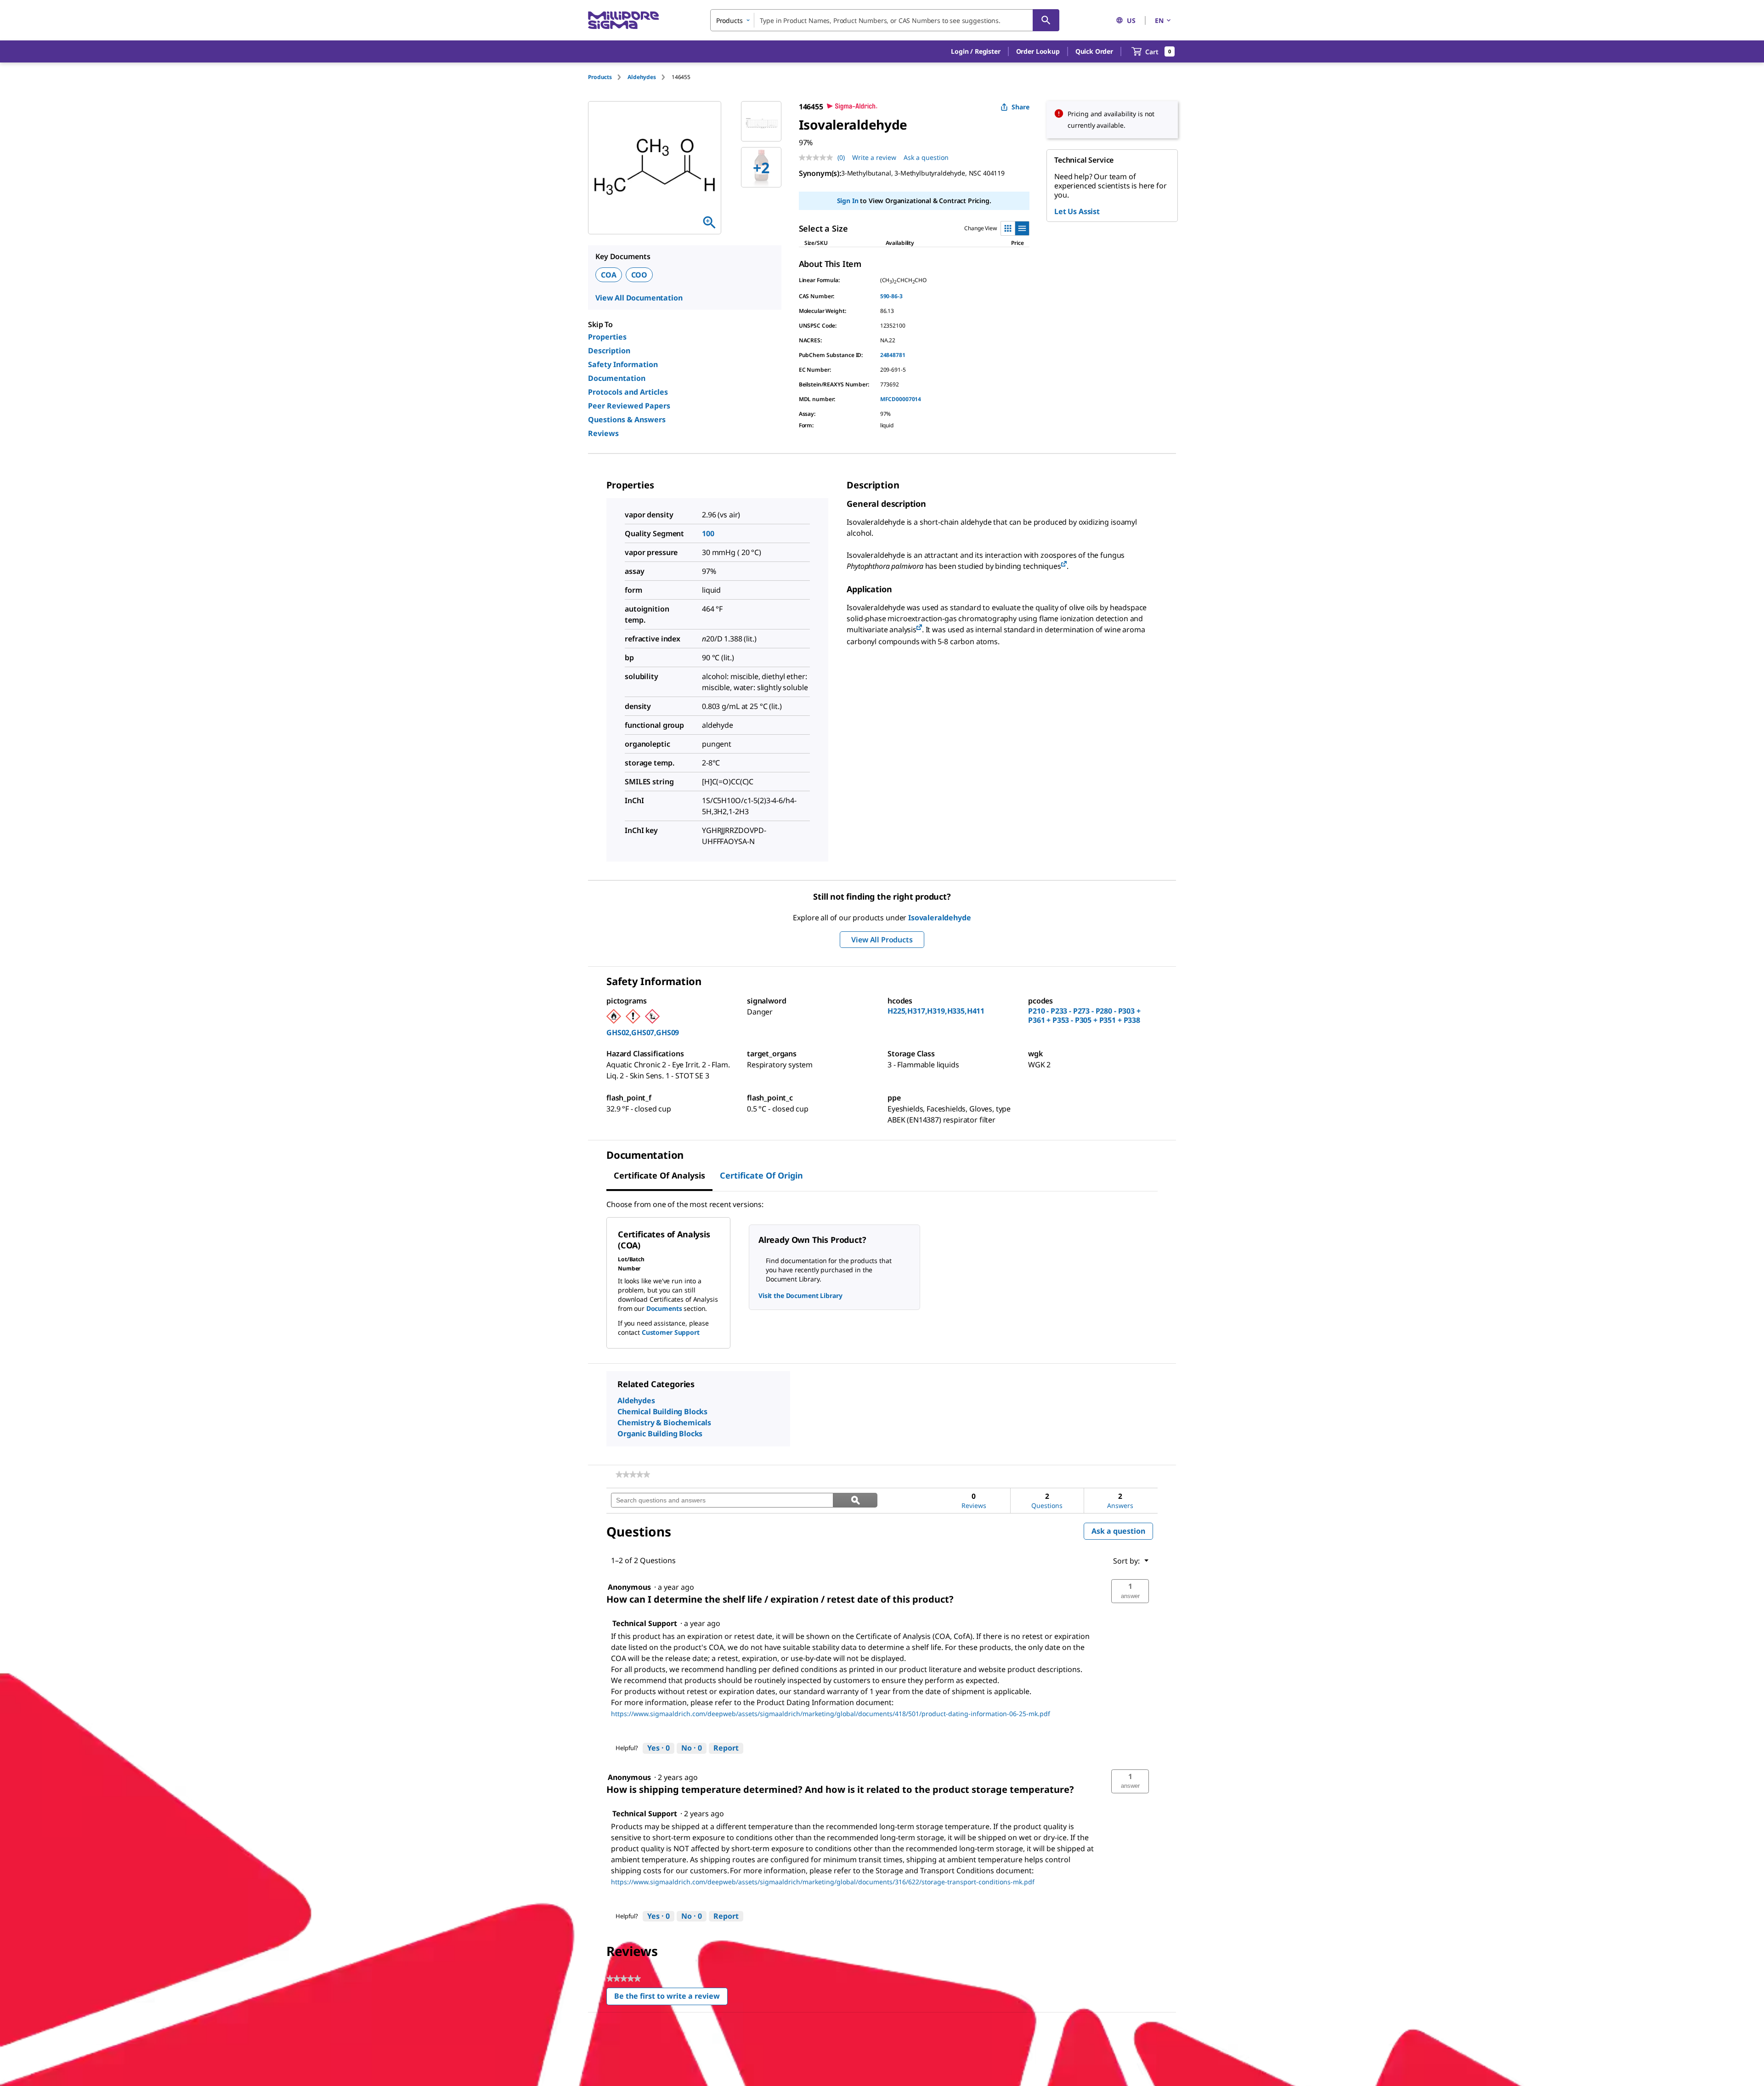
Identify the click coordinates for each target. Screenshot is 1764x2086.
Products (600, 77)
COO (639, 275)
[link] (633, 1474)
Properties (607, 337)
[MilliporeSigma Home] (623, 20)
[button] (975, 51)
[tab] (608, 77)
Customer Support (671, 1332)
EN (1159, 20)
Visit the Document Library (800, 1295)
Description (609, 351)
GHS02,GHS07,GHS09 (643, 1032)
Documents (664, 1308)
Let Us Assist (1077, 211)
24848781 (893, 355)
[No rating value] (818, 158)
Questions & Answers (627, 419)
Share (1021, 107)
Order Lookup (1038, 51)
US (1131, 20)
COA (609, 275)
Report (726, 1748)
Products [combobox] (729, 20)
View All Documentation (639, 298)
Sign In (848, 201)
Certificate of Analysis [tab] (659, 1175)
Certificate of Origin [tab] (761, 1175)
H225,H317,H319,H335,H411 (936, 1011)
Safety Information (623, 364)
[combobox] (885, 20)
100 (708, 533)
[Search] (1046, 20)
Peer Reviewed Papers (629, 406)
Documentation (617, 378)
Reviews (603, 433)
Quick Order (1094, 51)
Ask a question (926, 157)
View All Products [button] (882, 940)
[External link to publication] (1064, 564)
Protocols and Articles (628, 392)
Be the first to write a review (671, 1998)
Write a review (874, 157)
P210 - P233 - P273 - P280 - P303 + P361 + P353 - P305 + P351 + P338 (1084, 1015)
